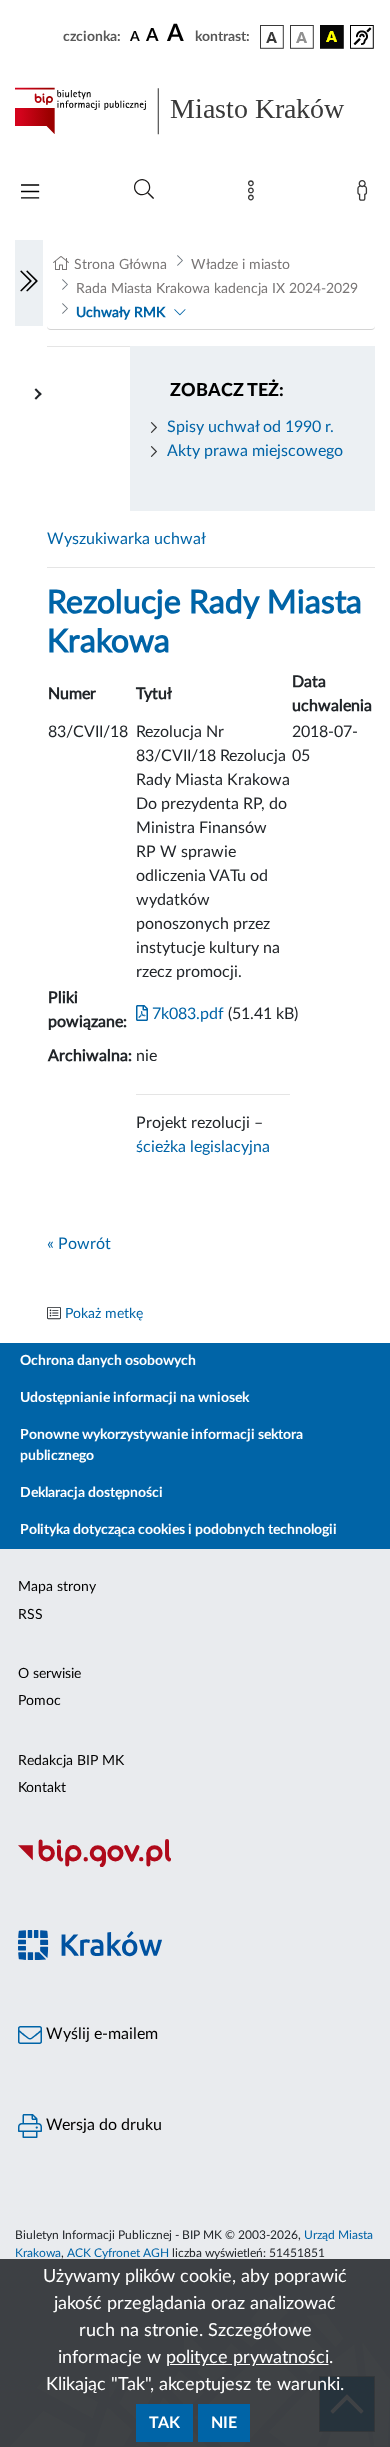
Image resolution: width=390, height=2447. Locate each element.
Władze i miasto (240, 265)
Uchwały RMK (120, 313)
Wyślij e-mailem (100, 2034)
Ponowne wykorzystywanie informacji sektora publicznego (161, 1445)
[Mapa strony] (255, 195)
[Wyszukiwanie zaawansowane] (144, 190)
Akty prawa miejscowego (255, 451)
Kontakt (42, 1788)
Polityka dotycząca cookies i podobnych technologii (178, 1530)
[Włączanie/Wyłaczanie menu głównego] (30, 193)
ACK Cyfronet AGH (118, 2253)
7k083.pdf (186, 1014)
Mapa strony (57, 1587)
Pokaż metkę (104, 1314)
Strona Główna (120, 265)
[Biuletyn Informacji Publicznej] (195, 1864)
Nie (224, 2423)
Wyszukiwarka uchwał (126, 539)
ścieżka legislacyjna (203, 1147)
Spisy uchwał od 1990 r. (250, 427)
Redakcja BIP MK (71, 1761)
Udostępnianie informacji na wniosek (134, 1398)
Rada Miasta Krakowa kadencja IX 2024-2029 (217, 289)
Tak (164, 2423)
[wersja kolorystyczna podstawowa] (272, 37)
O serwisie (49, 1674)
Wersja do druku (102, 2125)
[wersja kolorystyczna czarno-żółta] (332, 37)
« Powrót (79, 1244)
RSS (30, 1615)
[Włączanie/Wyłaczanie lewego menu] (29, 283)
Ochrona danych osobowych (108, 1361)
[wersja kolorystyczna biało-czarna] (302, 37)
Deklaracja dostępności (91, 1493)
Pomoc (39, 1701)
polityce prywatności (247, 2358)
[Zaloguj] (366, 195)
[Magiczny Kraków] (195, 1956)
